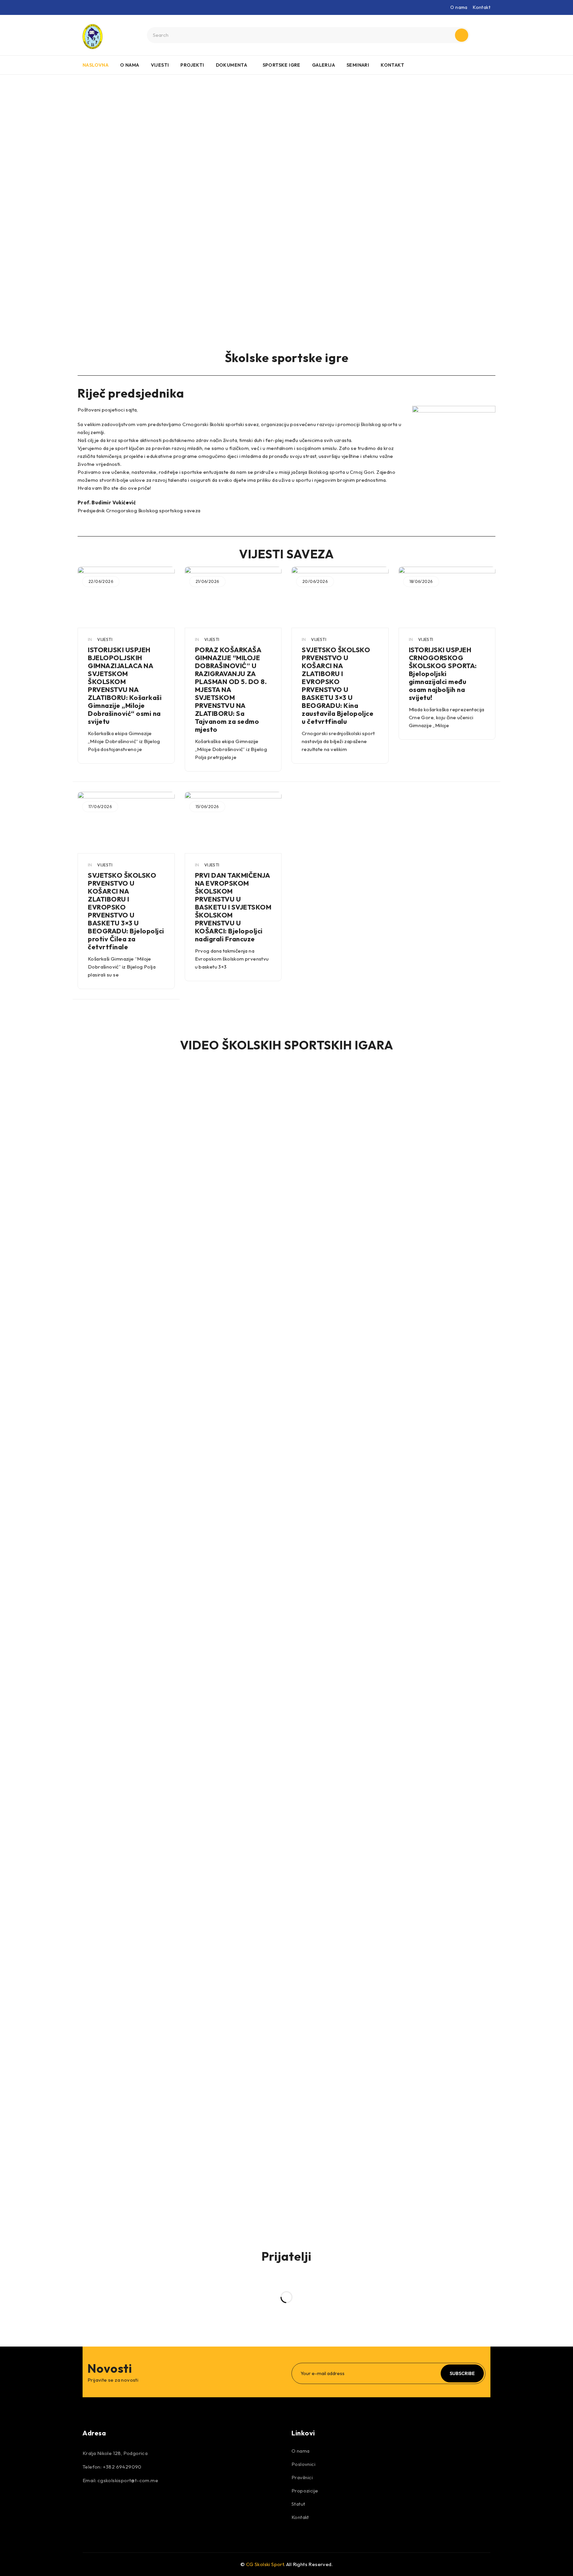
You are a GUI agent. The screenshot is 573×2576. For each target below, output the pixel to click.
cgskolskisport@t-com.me (128, 2480)
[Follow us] (107, 2503)
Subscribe (462, 2373)
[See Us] (125, 2503)
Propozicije (305, 2491)
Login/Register (484, 35)
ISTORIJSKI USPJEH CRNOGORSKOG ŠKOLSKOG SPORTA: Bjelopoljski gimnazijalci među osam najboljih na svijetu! (443, 674)
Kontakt (482, 7)
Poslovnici (303, 2464)
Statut (298, 2504)
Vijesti (105, 639)
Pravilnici (302, 2477)
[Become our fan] (89, 2503)
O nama (459, 7)
